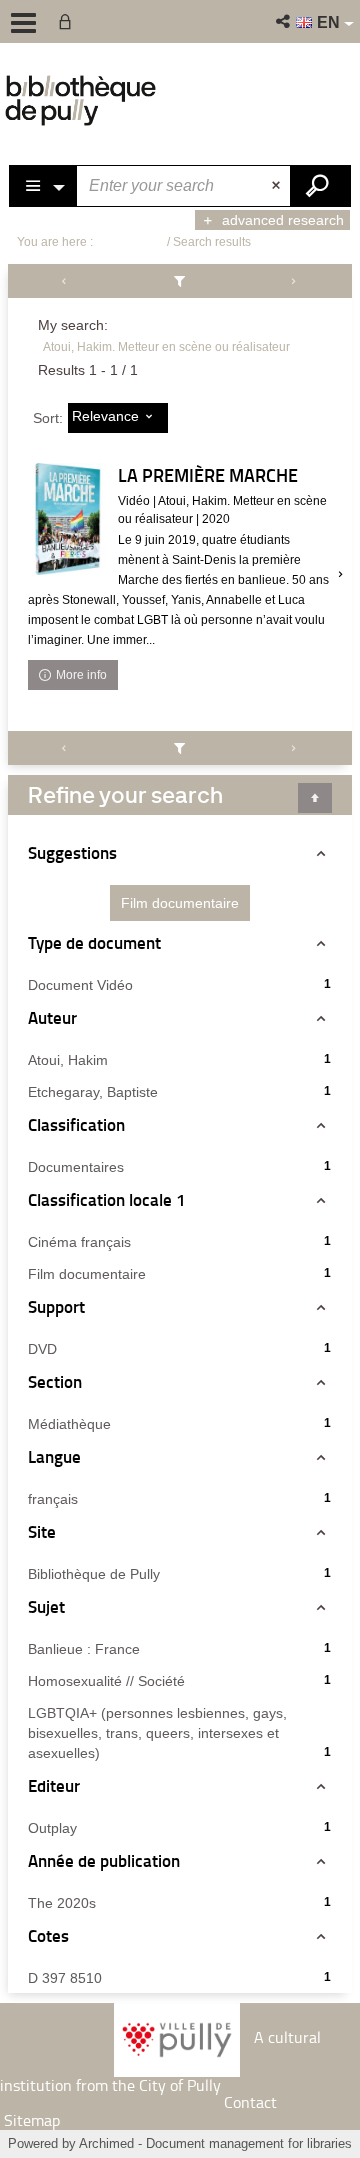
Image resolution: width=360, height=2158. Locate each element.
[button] (284, 21)
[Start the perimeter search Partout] (320, 186)
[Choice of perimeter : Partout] (44, 186)
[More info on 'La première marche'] (68, 519)
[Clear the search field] (278, 186)
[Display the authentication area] (69, 21)
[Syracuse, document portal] (80, 100)
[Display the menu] (23, 23)
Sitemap (32, 2120)
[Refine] (180, 281)
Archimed (106, 2143)
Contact (250, 2102)
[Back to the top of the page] (315, 798)
